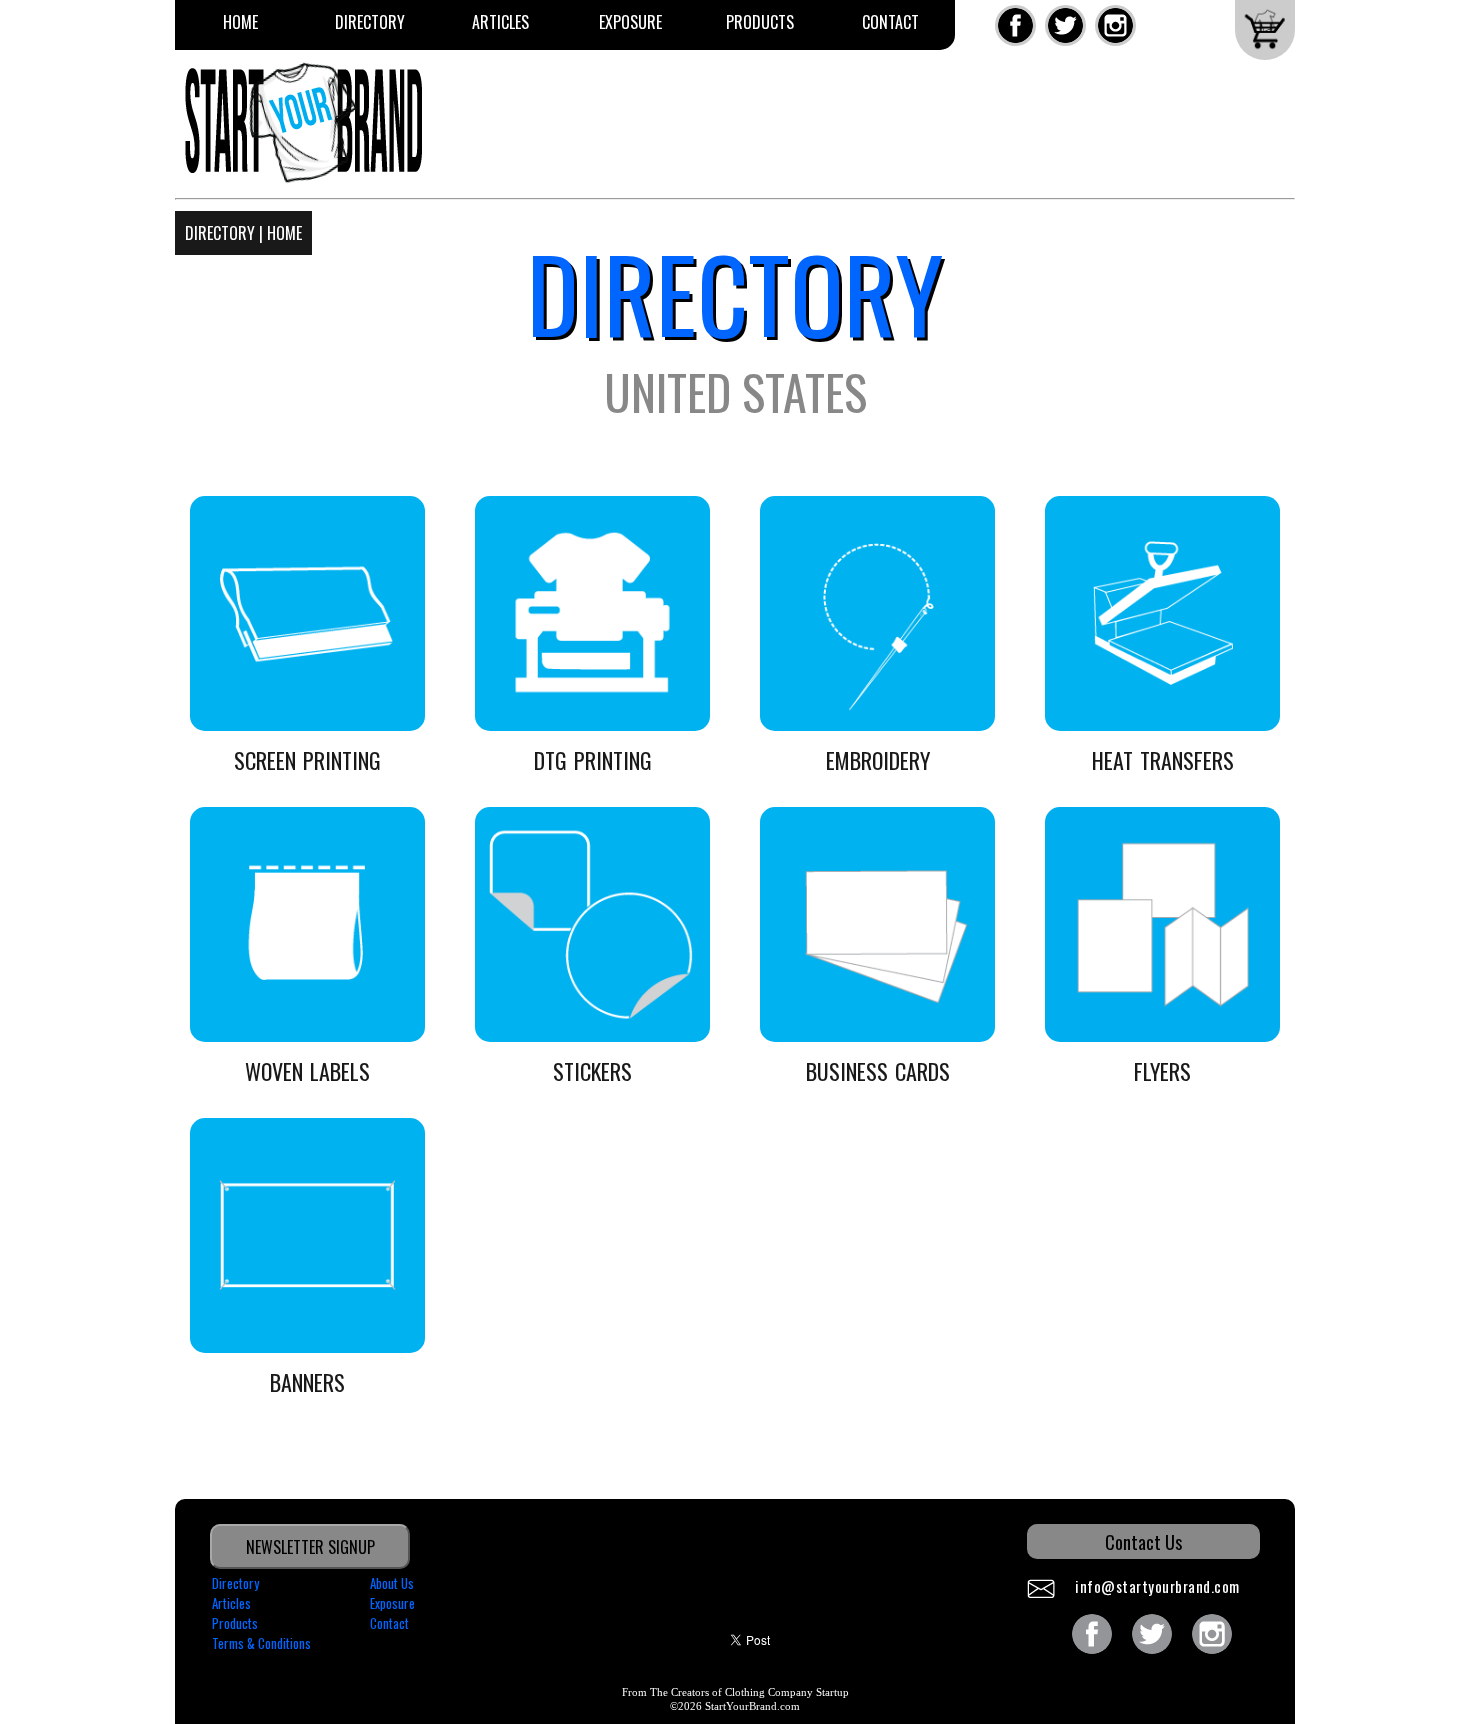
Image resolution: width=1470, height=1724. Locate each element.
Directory (370, 22)
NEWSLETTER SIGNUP (310, 1547)
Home (240, 22)
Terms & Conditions (261, 1643)
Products (760, 22)
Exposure (630, 22)
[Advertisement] (841, 132)
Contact (890, 22)
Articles (500, 22)
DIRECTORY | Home (243, 233)
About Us (392, 1583)
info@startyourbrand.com (1157, 1586)
